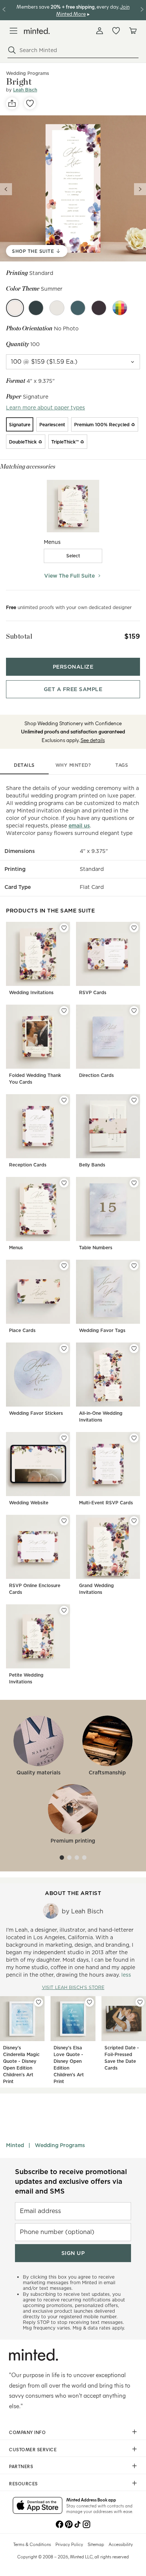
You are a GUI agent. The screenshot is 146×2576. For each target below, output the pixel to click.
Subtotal (19, 636)
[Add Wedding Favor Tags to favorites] (134, 1266)
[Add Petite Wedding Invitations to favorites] (64, 1610)
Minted (15, 2145)
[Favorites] (116, 31)
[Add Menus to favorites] (64, 1183)
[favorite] (30, 103)
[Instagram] (86, 2524)
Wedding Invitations (31, 992)
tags (122, 765)
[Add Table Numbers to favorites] (134, 1183)
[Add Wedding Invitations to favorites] (64, 928)
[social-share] (12, 103)
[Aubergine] (99, 308)
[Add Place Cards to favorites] (64, 1266)
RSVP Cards (93, 992)
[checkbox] (73, 556)
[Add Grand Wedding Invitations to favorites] (134, 1521)
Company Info (27, 2432)
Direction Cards (96, 1075)
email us (79, 826)
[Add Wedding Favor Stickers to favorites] (64, 1348)
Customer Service (33, 2449)
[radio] (20, 424)
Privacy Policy (69, 2544)
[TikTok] (77, 2524)
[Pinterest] (69, 2524)
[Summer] (15, 308)
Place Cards (22, 1330)
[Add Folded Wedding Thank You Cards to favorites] (64, 1011)
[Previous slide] (6, 189)
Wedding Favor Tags (102, 1330)
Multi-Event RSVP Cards (106, 1503)
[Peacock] (78, 308)
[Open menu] (13, 31)
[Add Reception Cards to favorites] (64, 1100)
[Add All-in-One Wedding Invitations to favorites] (134, 1348)
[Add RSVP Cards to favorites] (134, 928)
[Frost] (36, 308)
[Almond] (57, 308)
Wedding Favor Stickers (36, 1413)
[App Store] (38, 2506)
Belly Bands (92, 1165)
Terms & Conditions (32, 2544)
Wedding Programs (60, 2145)
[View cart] (133, 31)
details (24, 765)
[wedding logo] (37, 31)
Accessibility (121, 2544)
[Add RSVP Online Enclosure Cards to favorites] (64, 1521)
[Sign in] (100, 31)
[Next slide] (140, 189)
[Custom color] (120, 308)
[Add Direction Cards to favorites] (134, 1011)
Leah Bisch (25, 90)
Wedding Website (29, 1503)
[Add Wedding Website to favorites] (64, 1438)
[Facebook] (60, 2524)
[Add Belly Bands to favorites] (134, 1100)
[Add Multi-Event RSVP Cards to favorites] (134, 1438)
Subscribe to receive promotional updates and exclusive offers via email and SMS (71, 2181)
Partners (21, 2466)
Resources (23, 2483)
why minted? (73, 765)
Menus (16, 1248)
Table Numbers (96, 1248)
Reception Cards (28, 1165)
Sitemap (96, 2544)
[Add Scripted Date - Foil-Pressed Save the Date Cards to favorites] (140, 2002)
